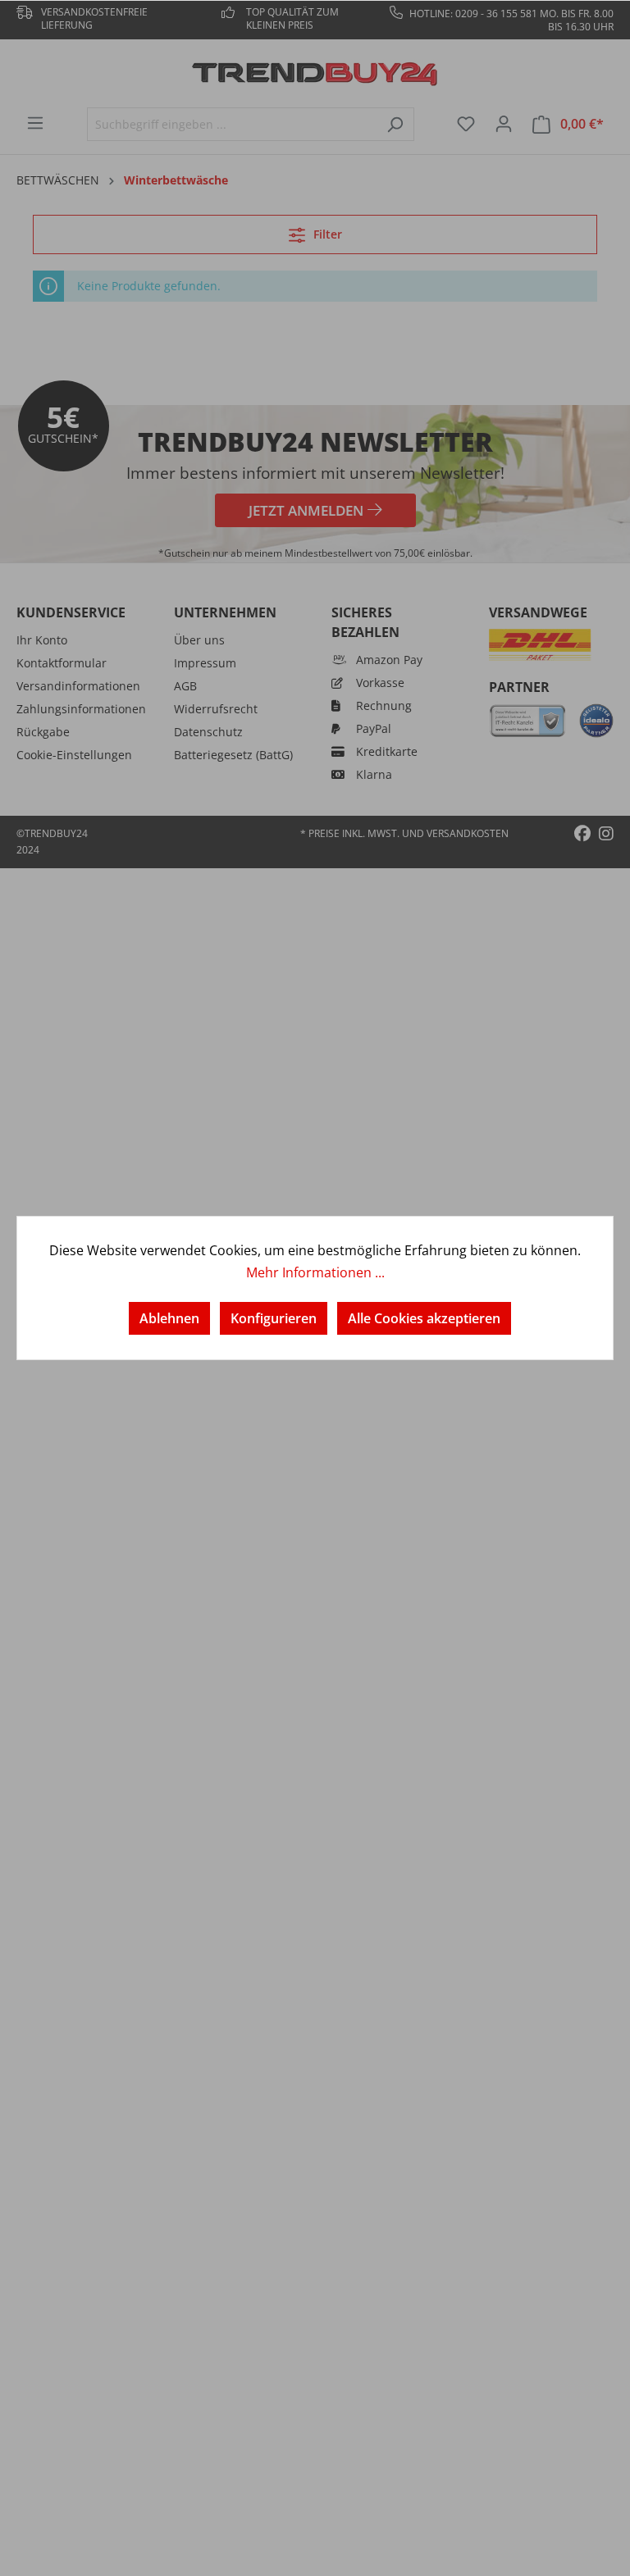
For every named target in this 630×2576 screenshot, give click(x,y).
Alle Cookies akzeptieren (424, 1318)
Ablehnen (169, 1318)
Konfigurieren (274, 1318)
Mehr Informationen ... (315, 1272)
